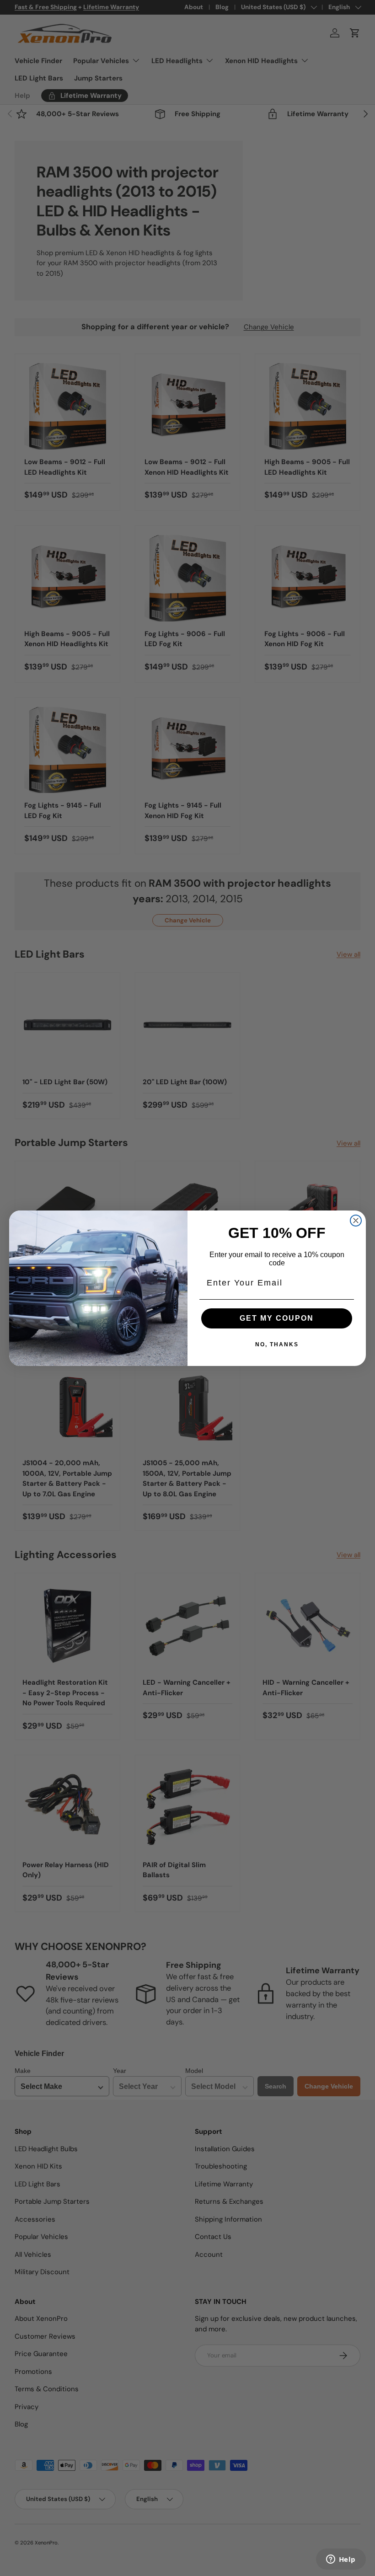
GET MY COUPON (277, 1318)
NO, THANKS (277, 1344)
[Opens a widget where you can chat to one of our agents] (341, 2560)
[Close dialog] (356, 1221)
